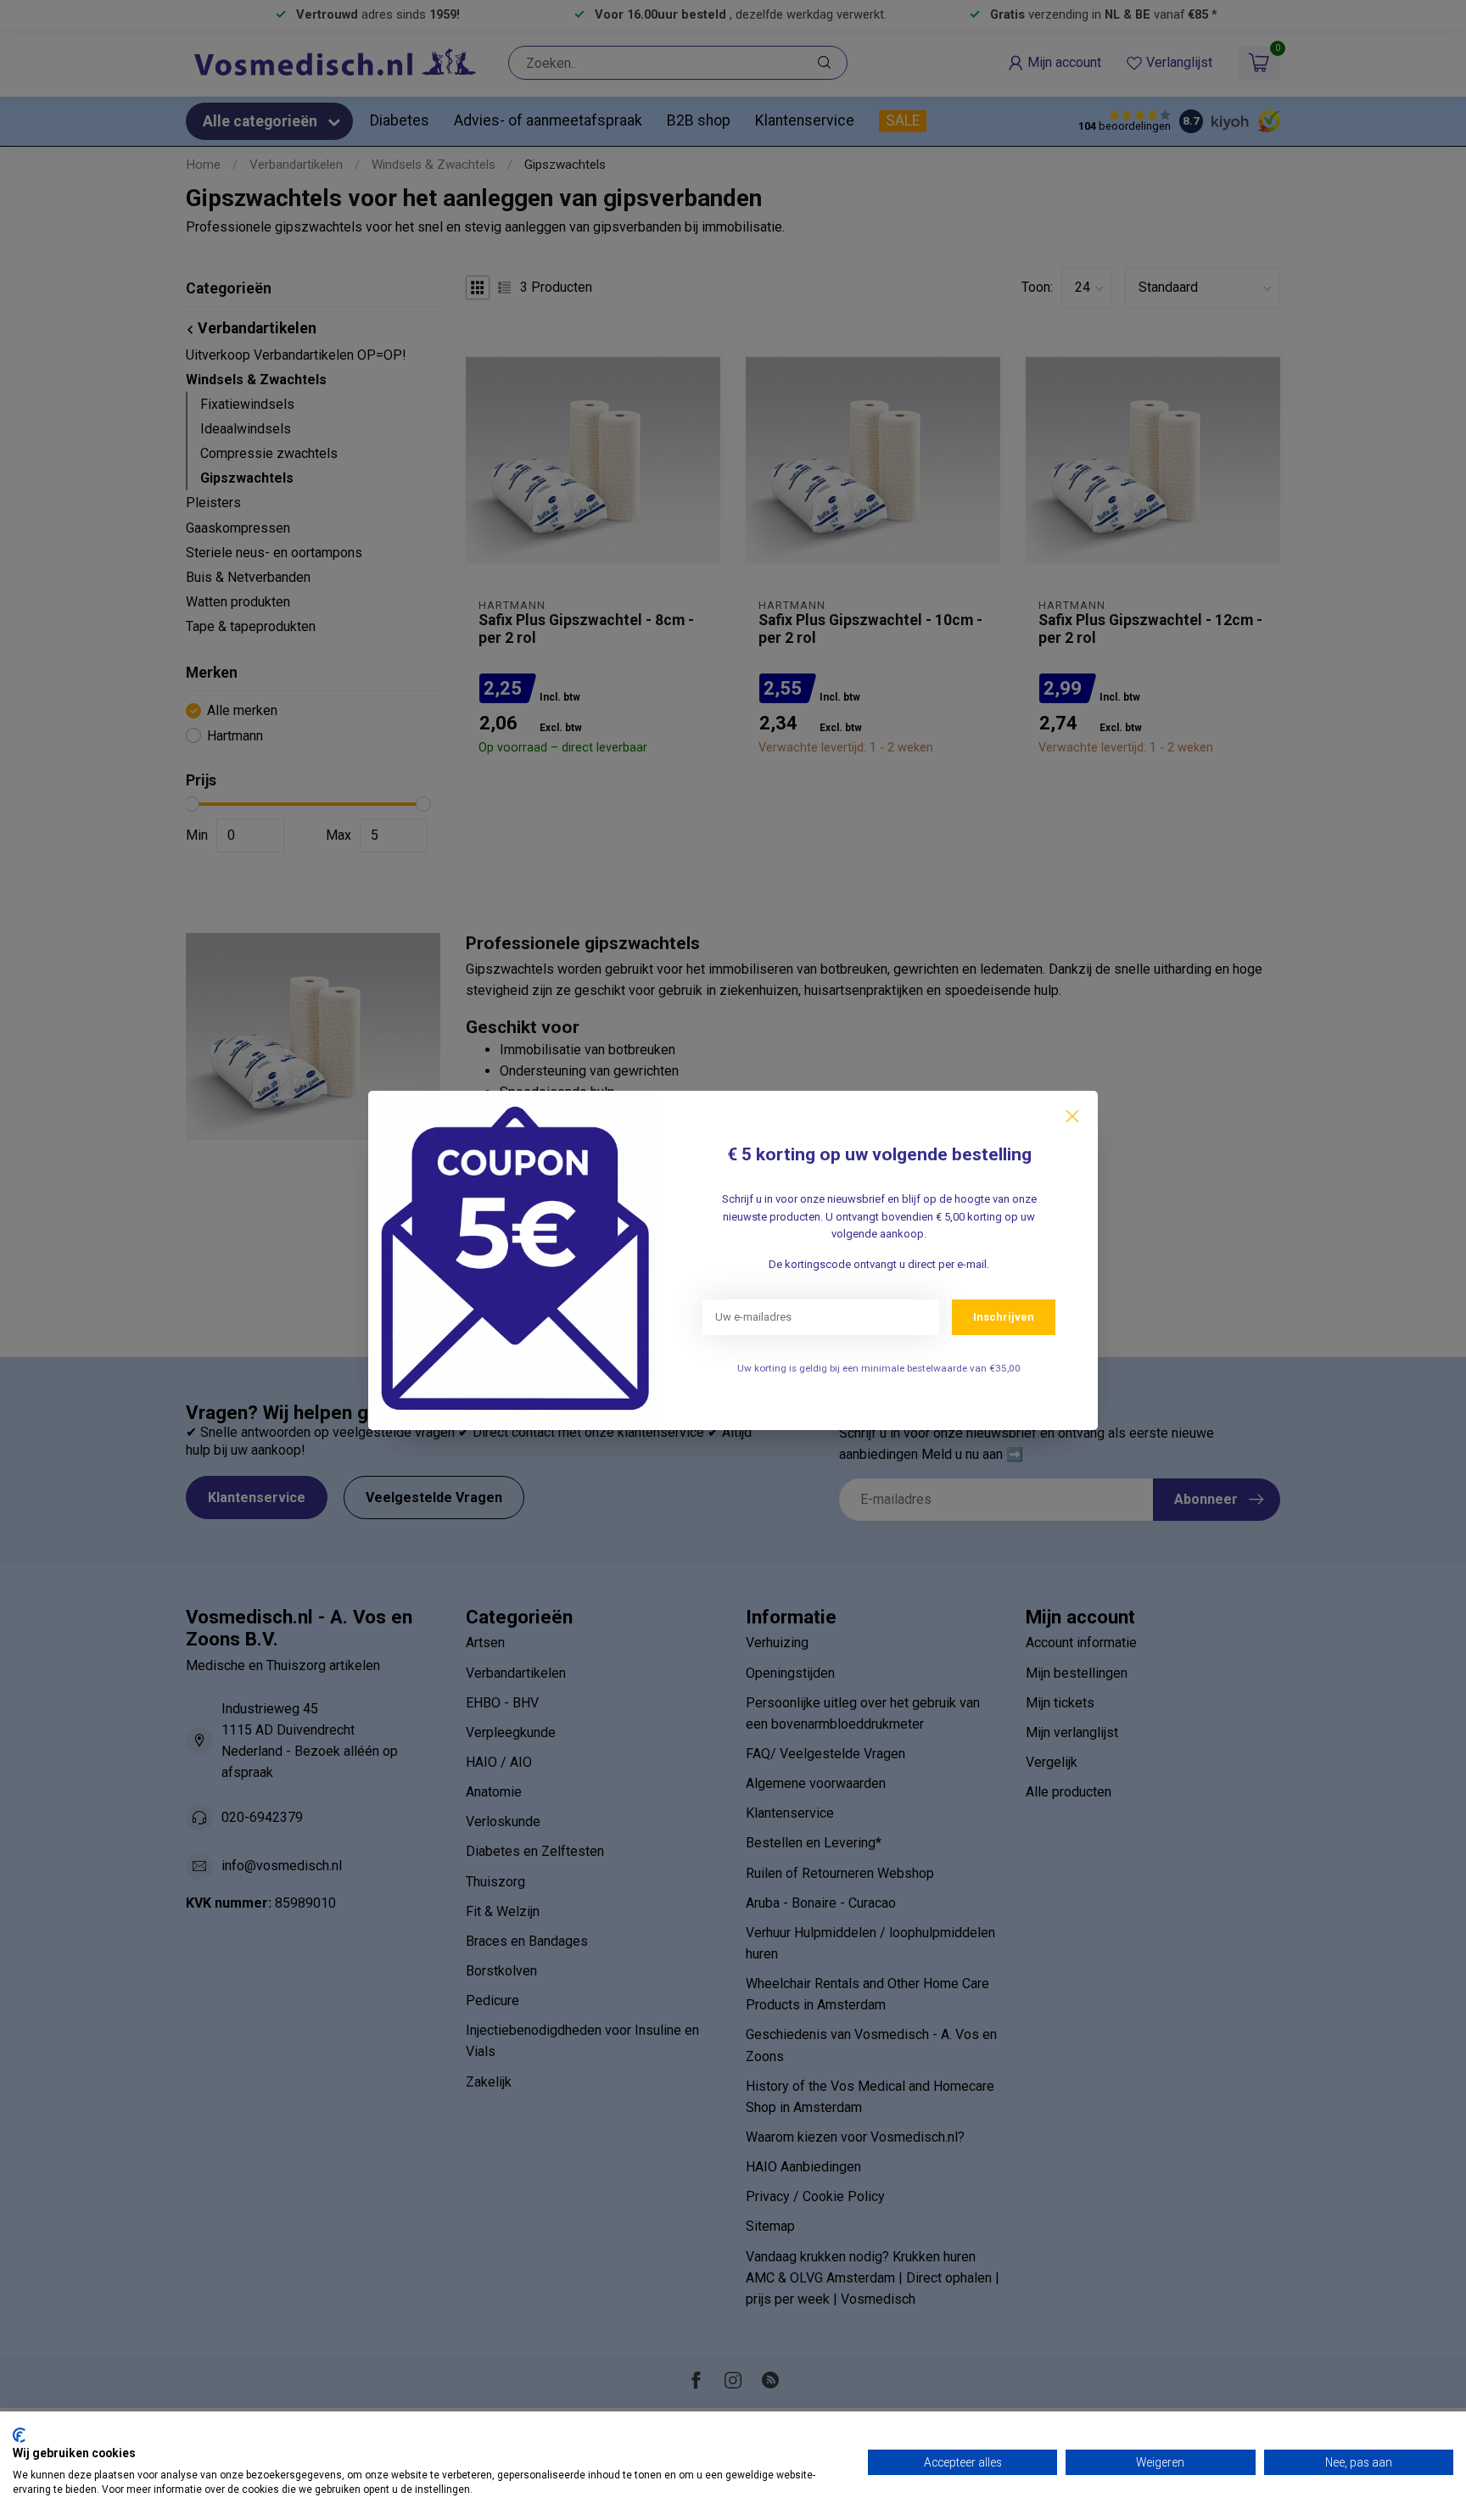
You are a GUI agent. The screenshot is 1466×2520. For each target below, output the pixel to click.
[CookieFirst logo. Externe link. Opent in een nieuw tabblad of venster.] (19, 2435)
